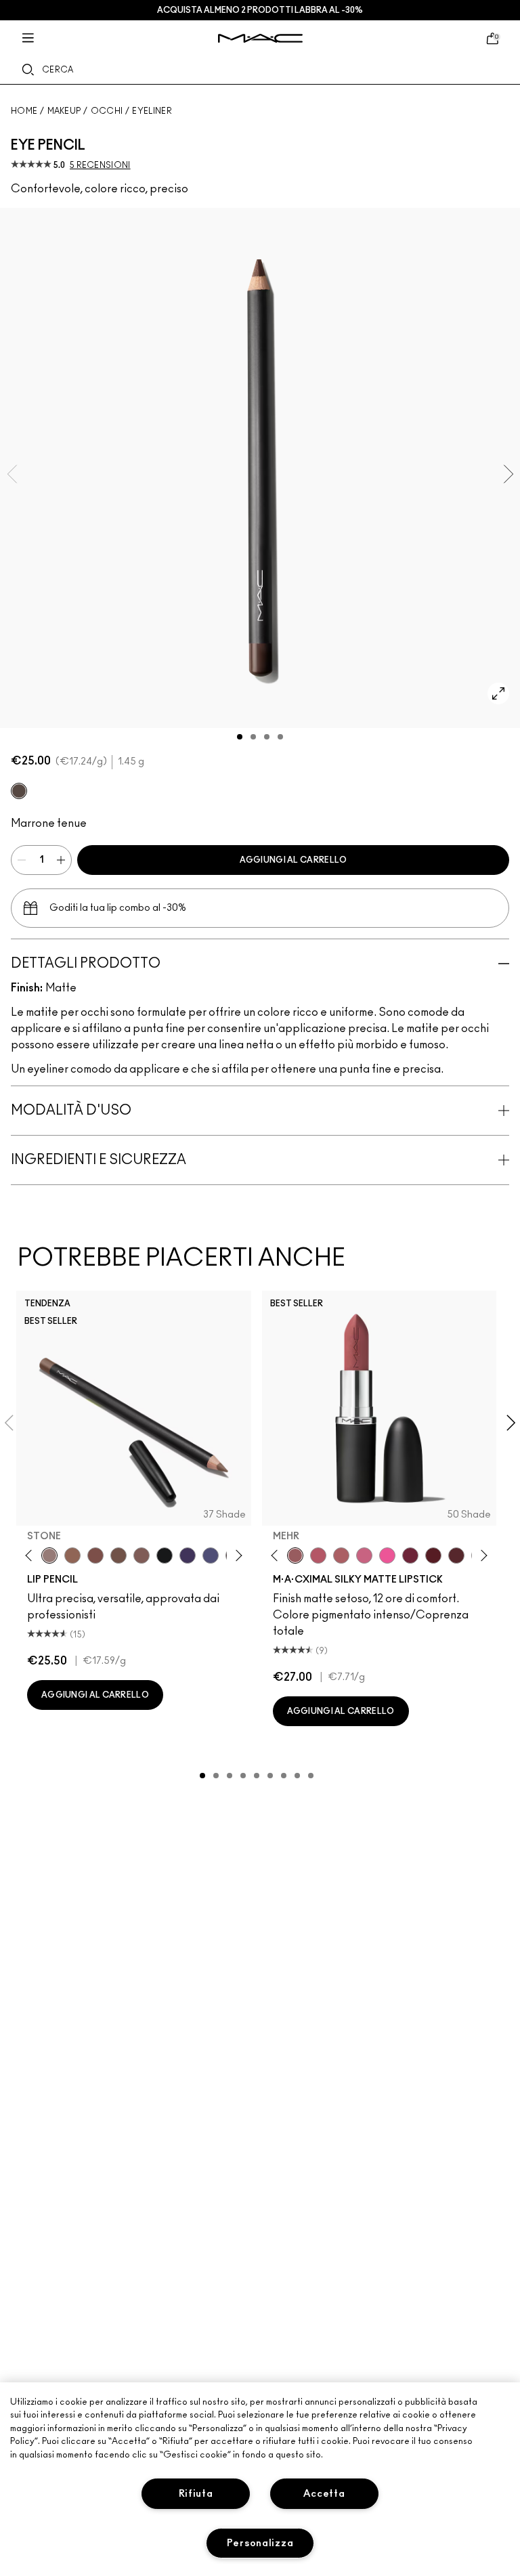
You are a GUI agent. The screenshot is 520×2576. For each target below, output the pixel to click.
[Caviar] (165, 1555)
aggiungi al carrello (294, 860)
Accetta (324, 2494)
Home (24, 111)
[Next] (236, 1555)
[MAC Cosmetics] (260, 38)
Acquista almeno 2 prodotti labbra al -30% (260, 10)
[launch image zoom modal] (498, 693)
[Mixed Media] (456, 1555)
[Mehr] (295, 1555)
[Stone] (49, 1555)
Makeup (64, 111)
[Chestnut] (142, 1555)
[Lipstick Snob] (364, 1555)
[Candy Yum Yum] (387, 1555)
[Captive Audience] (410, 1555)
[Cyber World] (211, 1555)
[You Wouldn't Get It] (341, 1555)
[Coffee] (19, 791)
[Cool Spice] (72, 1555)
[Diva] (433, 1555)
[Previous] (31, 1555)
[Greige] (118, 1555)
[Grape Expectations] (188, 1555)
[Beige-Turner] (95, 1555)
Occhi (107, 111)
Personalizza (260, 2543)
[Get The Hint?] (318, 1555)
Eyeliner (152, 111)
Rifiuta (196, 2494)
